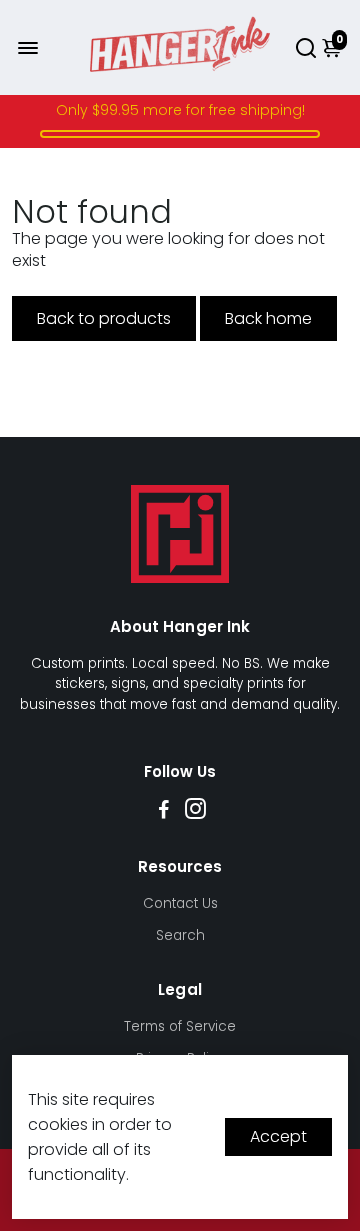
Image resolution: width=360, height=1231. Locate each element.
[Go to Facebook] (164, 811)
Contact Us (180, 903)
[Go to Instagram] (195, 811)
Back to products (104, 318)
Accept (278, 1136)
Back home (268, 318)
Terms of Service (180, 1026)
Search (180, 935)
